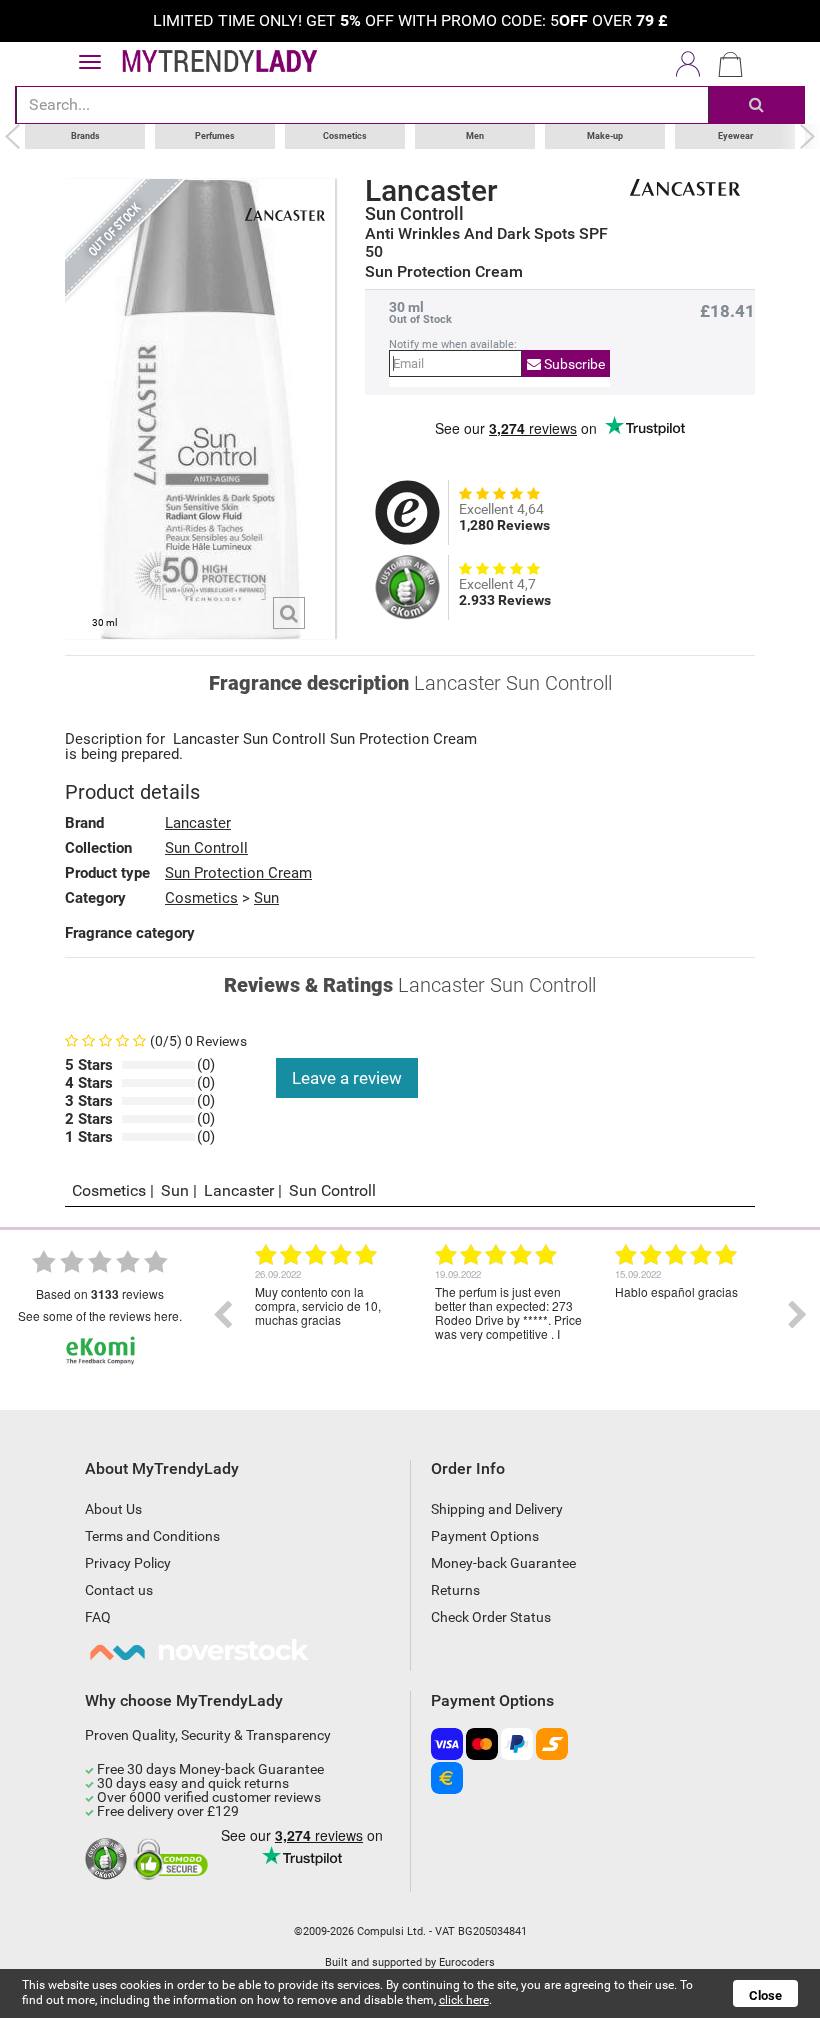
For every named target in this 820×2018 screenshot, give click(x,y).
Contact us (119, 1590)
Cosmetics (345, 136)
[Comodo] (173, 1860)
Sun (266, 898)
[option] (330, 1315)
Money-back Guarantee (503, 1563)
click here (464, 2000)
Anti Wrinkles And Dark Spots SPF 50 (486, 243)
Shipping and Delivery (497, 1509)
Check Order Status (491, 1617)
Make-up (605, 136)
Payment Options (485, 1536)
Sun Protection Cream (238, 873)
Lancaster (431, 191)
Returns (455, 1590)
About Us (113, 1509)
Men (475, 136)
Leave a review (347, 1078)
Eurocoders (467, 1962)
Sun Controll (414, 214)
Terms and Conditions (152, 1536)
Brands (85, 136)
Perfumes (215, 136)
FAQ (98, 1617)
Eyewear (735, 136)
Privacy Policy (128, 1563)
